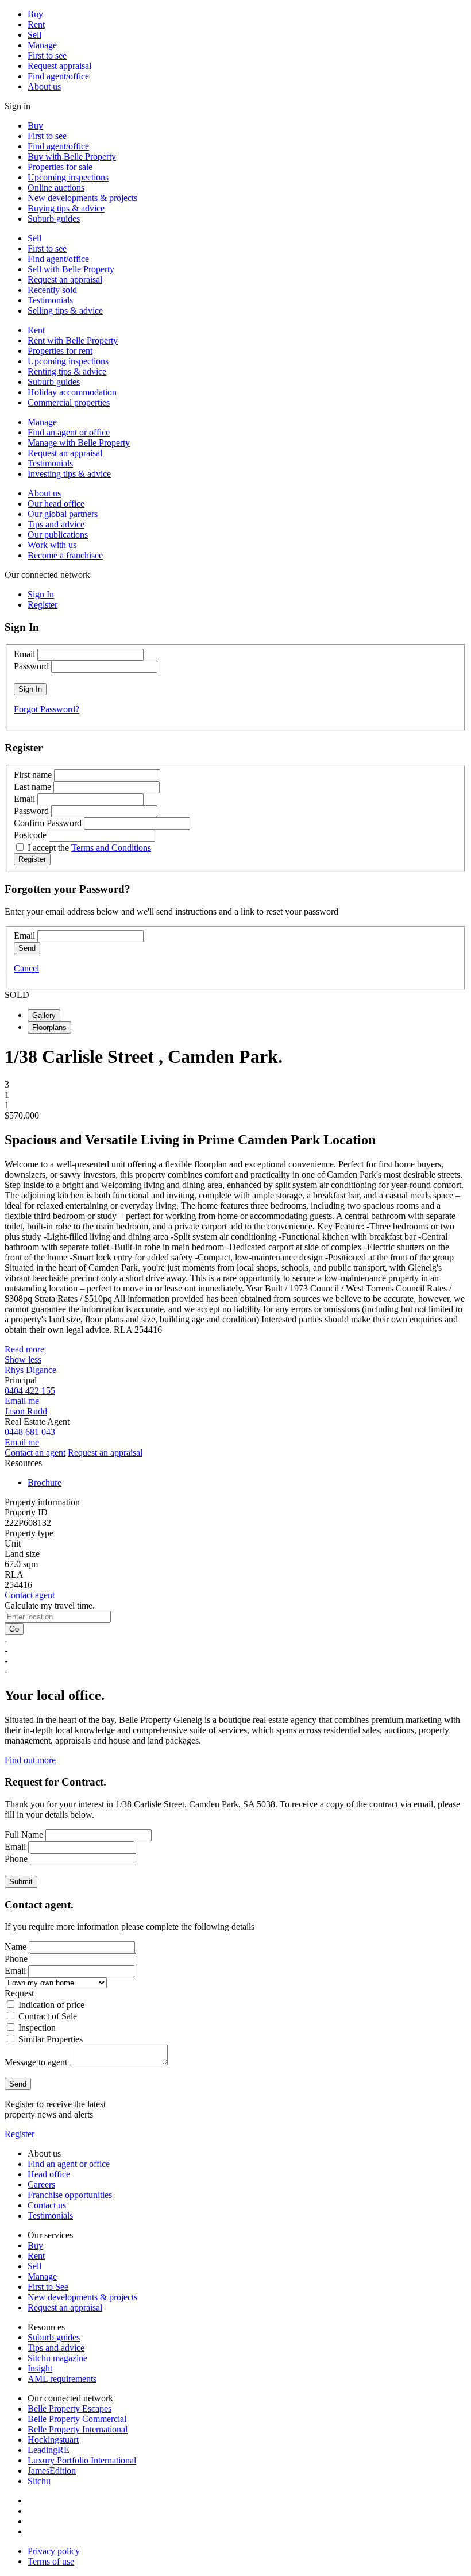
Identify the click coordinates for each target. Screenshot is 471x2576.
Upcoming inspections (68, 177)
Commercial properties (69, 402)
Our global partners (63, 514)
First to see (47, 55)
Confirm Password (48, 823)
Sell (34, 35)
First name (33, 775)
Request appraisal (59, 66)
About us (44, 86)
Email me (22, 1401)
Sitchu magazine (57, 2358)
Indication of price (51, 2005)
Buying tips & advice (66, 208)
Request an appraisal (65, 279)
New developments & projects (82, 198)
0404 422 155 (30, 1391)
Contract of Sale (48, 2016)
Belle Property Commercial (77, 2419)
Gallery (44, 1015)
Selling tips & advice (65, 311)
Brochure (45, 1482)
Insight (40, 2368)
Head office (49, 2174)
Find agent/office (58, 76)
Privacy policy (54, 2551)
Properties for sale (60, 167)
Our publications (58, 535)
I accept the (89, 848)
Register (20, 2134)
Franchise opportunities (70, 2195)
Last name (32, 787)
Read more (24, 1349)
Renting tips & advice (67, 371)
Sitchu (39, 2481)
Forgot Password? (47, 709)
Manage (42, 45)
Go (14, 1629)
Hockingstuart (53, 2440)
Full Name (24, 1835)
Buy (35, 14)
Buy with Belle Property (72, 157)
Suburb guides (54, 219)
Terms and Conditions (111, 848)
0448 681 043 (30, 1432)
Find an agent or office (69, 432)
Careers (41, 2184)
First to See (48, 2287)
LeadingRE (49, 2450)
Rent (36, 24)
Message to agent (36, 2062)
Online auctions (56, 188)
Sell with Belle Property (71, 269)
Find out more (30, 1760)
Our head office (56, 504)
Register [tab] (43, 605)
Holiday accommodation (72, 392)
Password (31, 666)
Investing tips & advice (69, 474)
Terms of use (51, 2561)
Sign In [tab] (41, 594)
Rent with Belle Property (73, 340)
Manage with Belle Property (79, 443)
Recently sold (52, 290)
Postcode (30, 835)
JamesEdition (52, 2471)
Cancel (26, 968)
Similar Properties (51, 2039)
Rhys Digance (30, 1370)
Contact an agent (35, 1453)
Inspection (37, 2028)
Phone (16, 1859)
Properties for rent (60, 351)
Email (24, 654)
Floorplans (49, 1027)
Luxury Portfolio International (82, 2460)
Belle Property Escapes (70, 2409)
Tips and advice (56, 524)
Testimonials (50, 300)
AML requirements (62, 2379)
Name (16, 1947)
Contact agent (30, 1595)
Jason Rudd (26, 1411)
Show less (23, 1360)
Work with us (52, 545)
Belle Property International (78, 2429)
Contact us (47, 2205)
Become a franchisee (65, 555)
